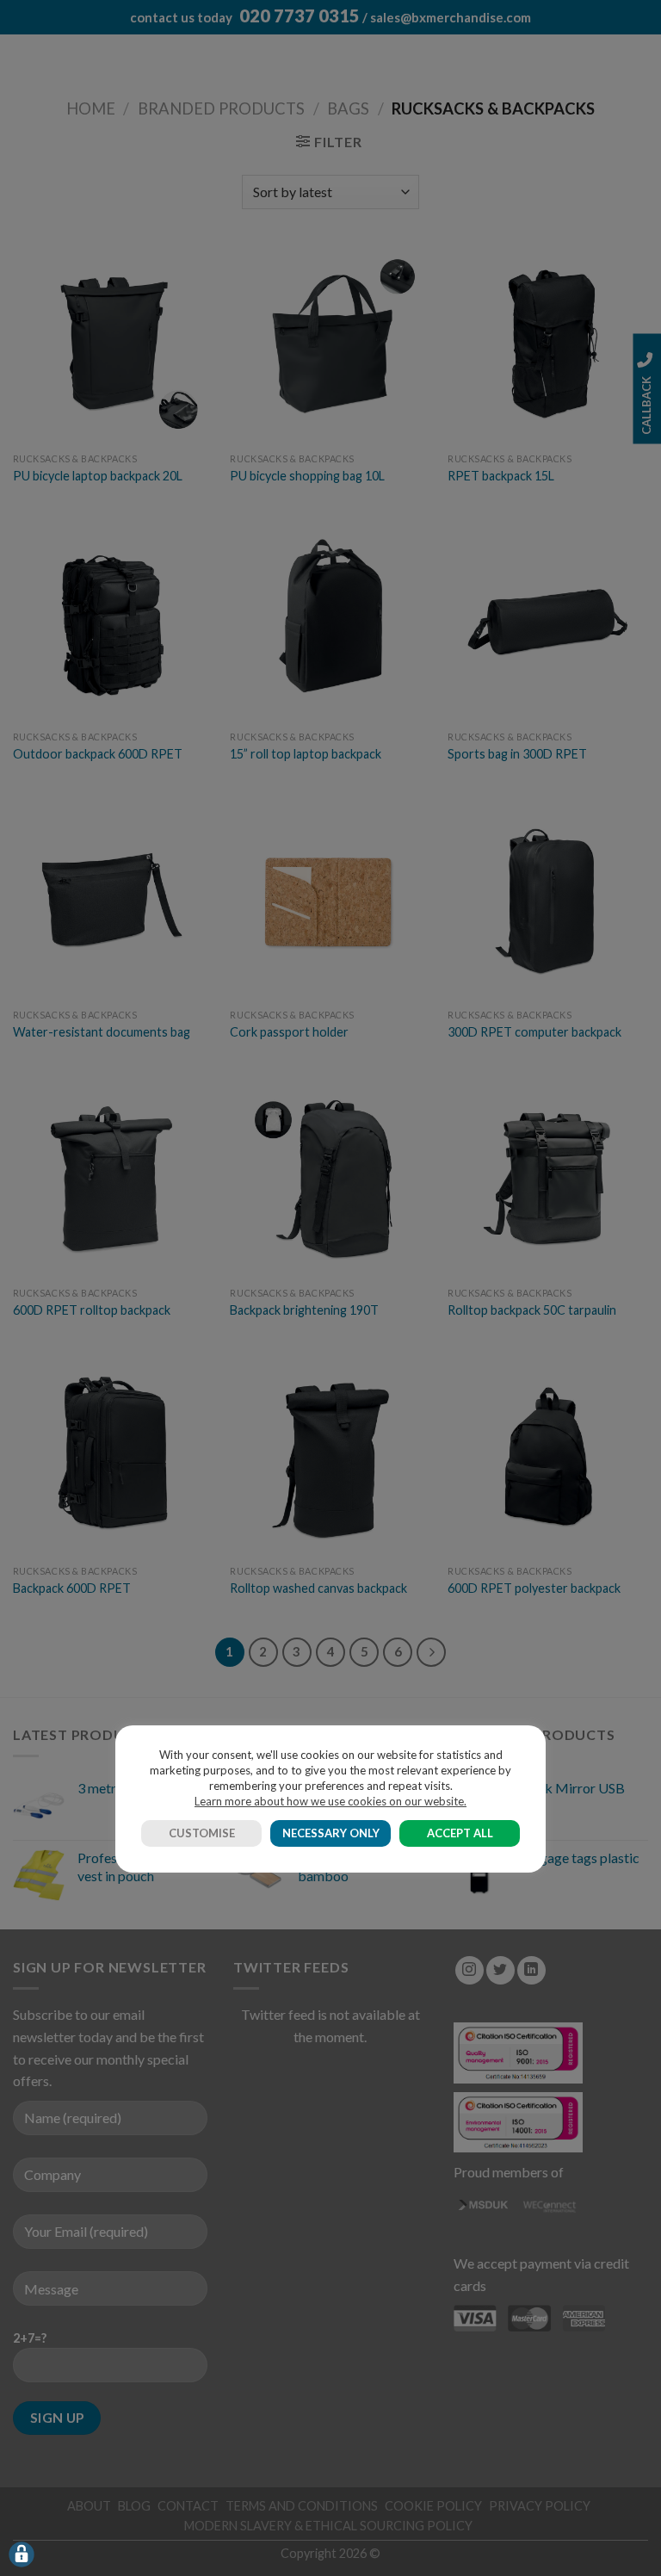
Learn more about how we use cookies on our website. (330, 1801)
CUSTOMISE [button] (202, 1833)
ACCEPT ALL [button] (460, 1833)
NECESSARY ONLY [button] (331, 1833)
